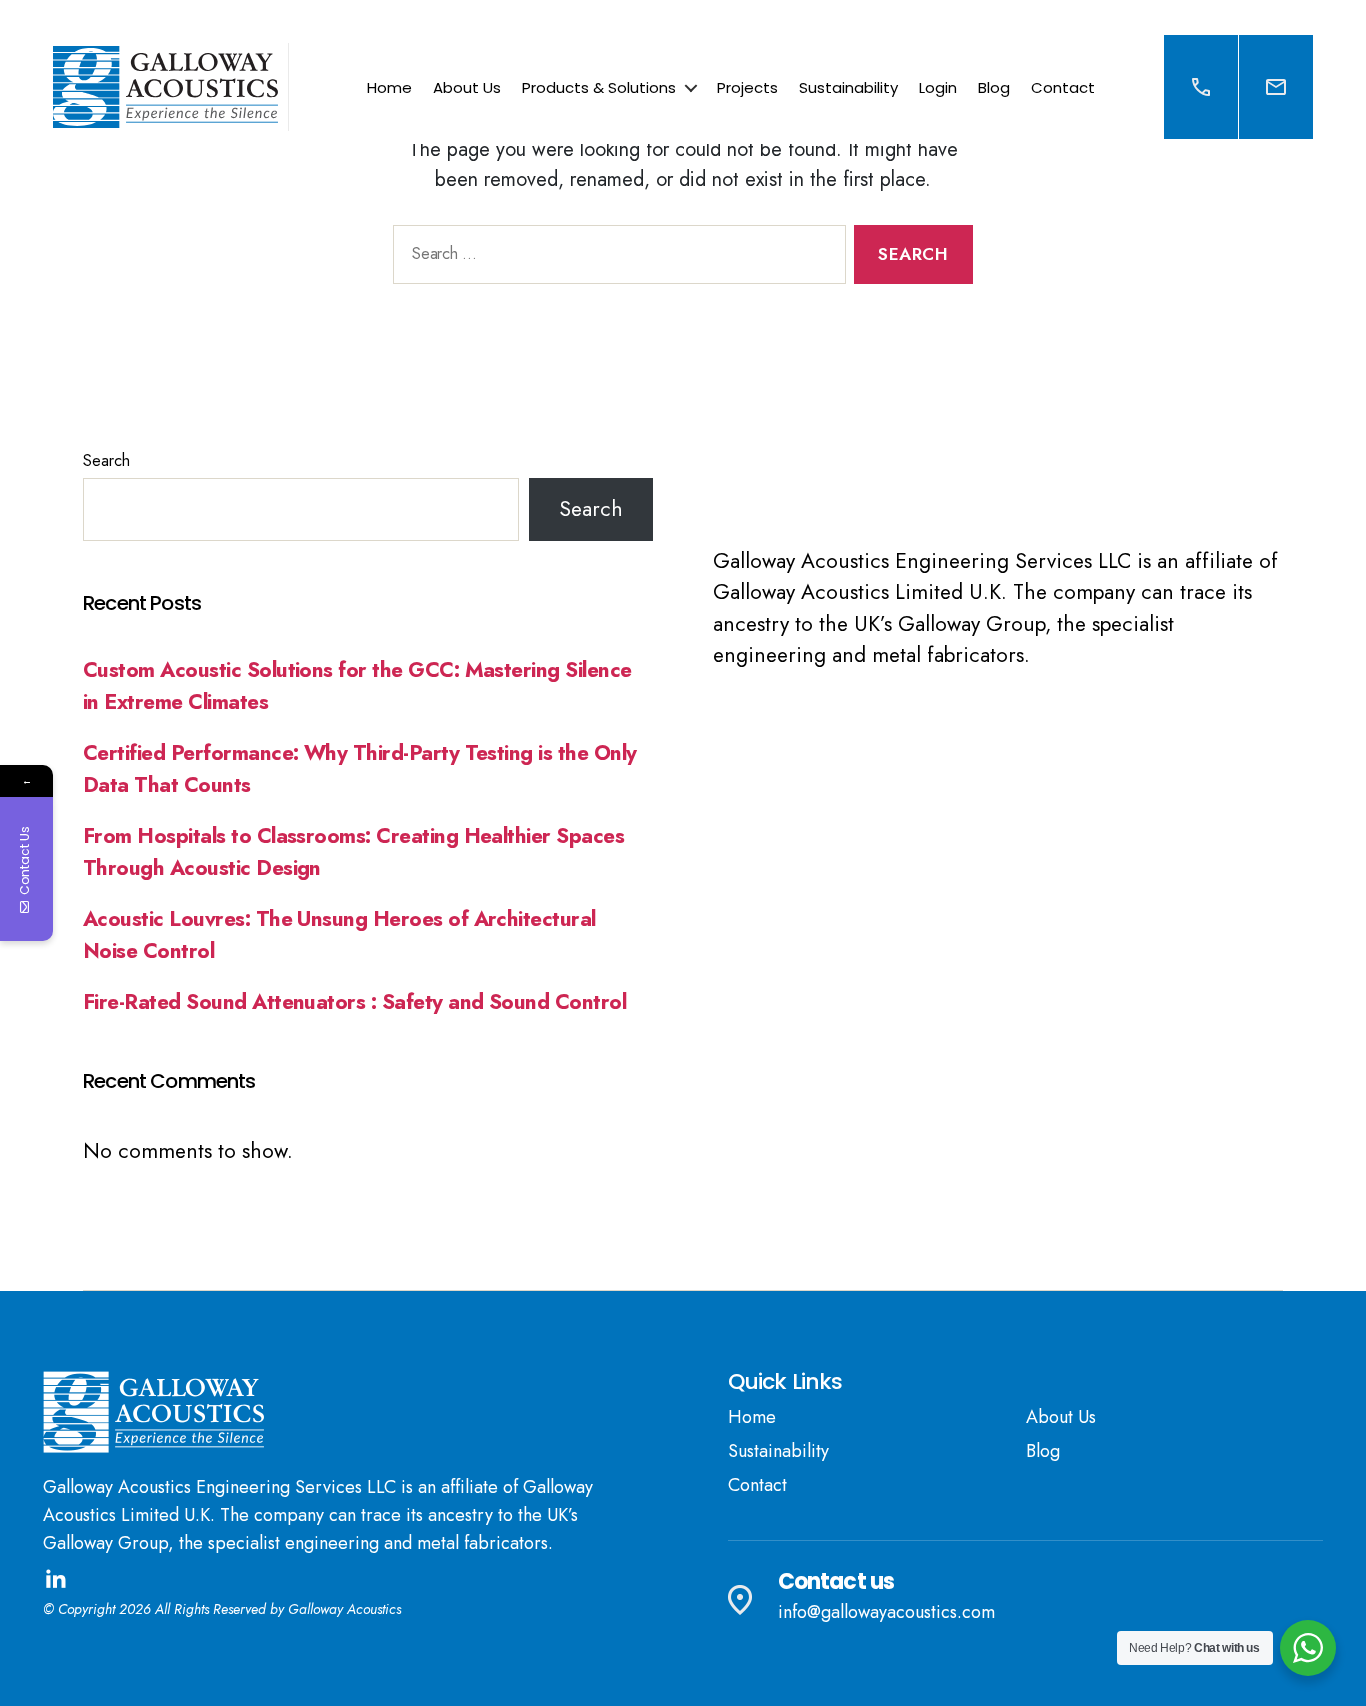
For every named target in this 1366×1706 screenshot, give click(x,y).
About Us (467, 87)
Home (389, 87)
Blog (994, 87)
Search (106, 460)
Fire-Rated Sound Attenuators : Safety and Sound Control (354, 1002)
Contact (1063, 87)
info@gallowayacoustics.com (886, 1612)
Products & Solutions (599, 87)
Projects (747, 87)
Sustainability (848, 87)
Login (938, 87)
